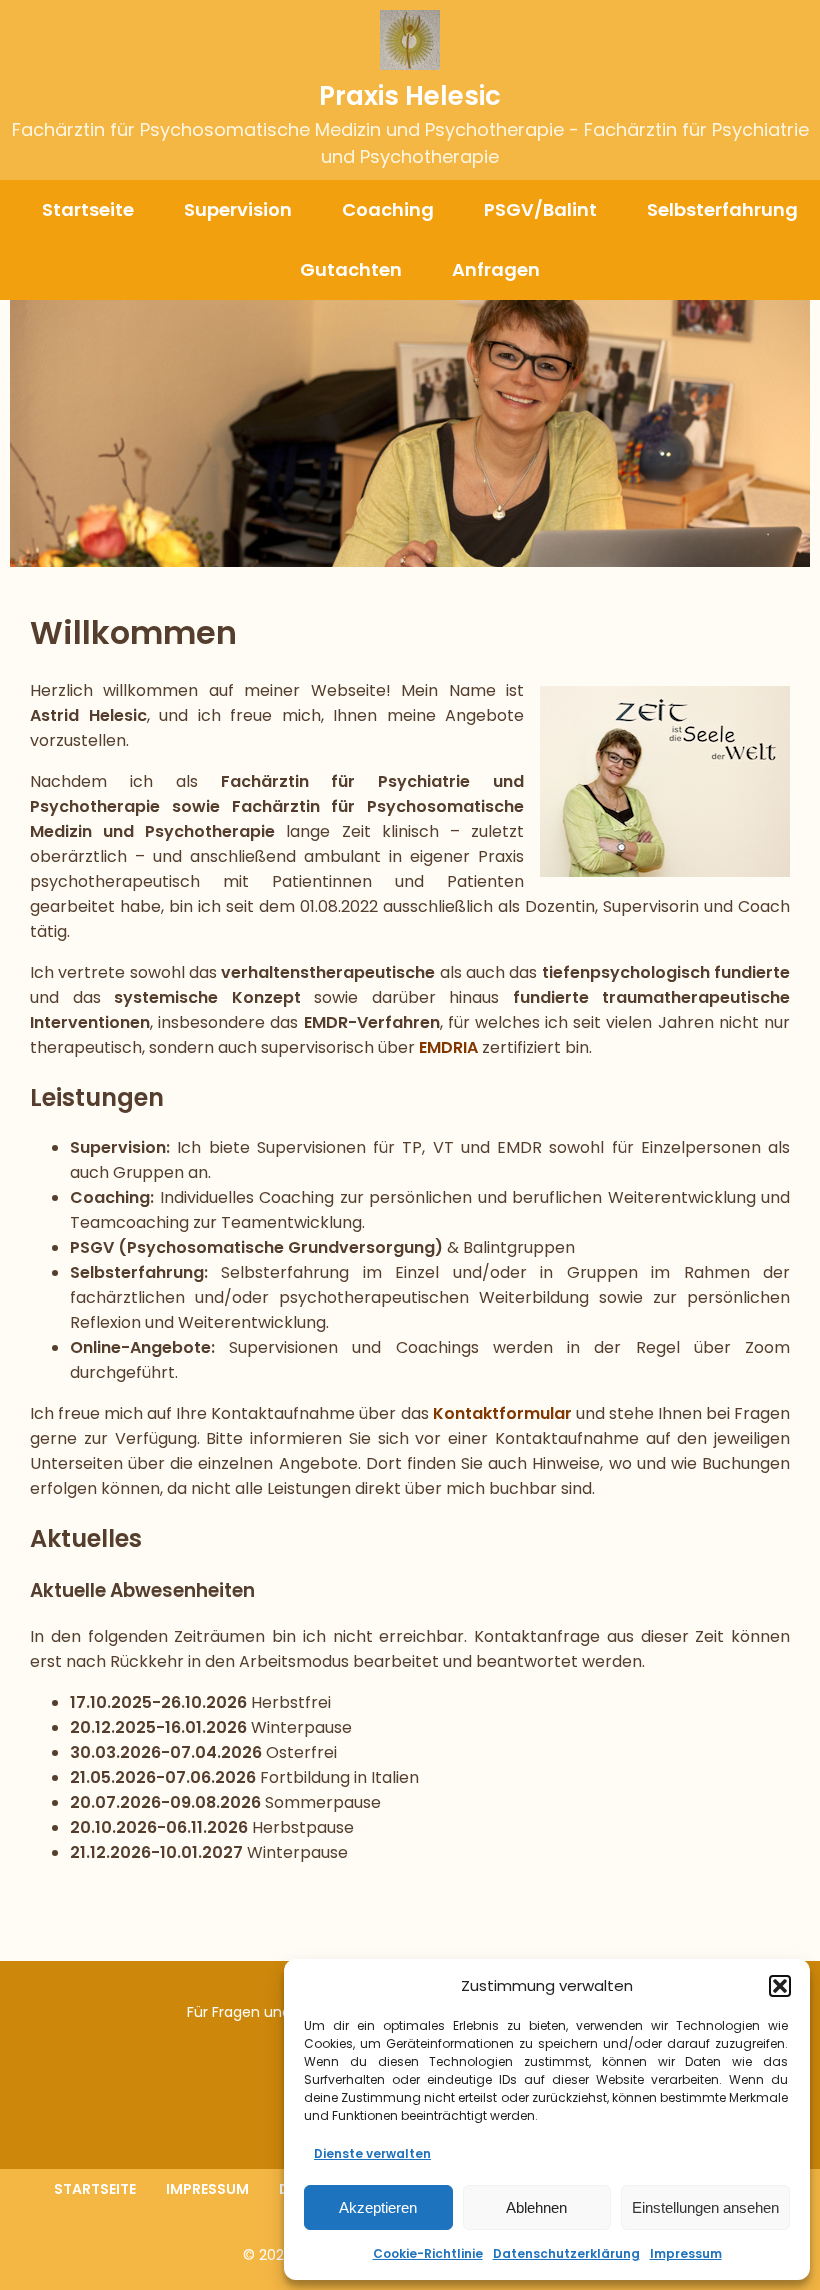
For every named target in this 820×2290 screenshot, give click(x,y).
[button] (780, 1986)
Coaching (388, 209)
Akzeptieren (378, 2207)
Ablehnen (536, 2207)
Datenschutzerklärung (566, 2253)
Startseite (88, 209)
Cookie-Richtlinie (428, 2253)
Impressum (686, 2253)
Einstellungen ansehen (705, 2207)
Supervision (238, 209)
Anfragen (496, 269)
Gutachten (351, 269)
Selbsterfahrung (722, 209)
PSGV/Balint (540, 209)
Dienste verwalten (372, 2153)
